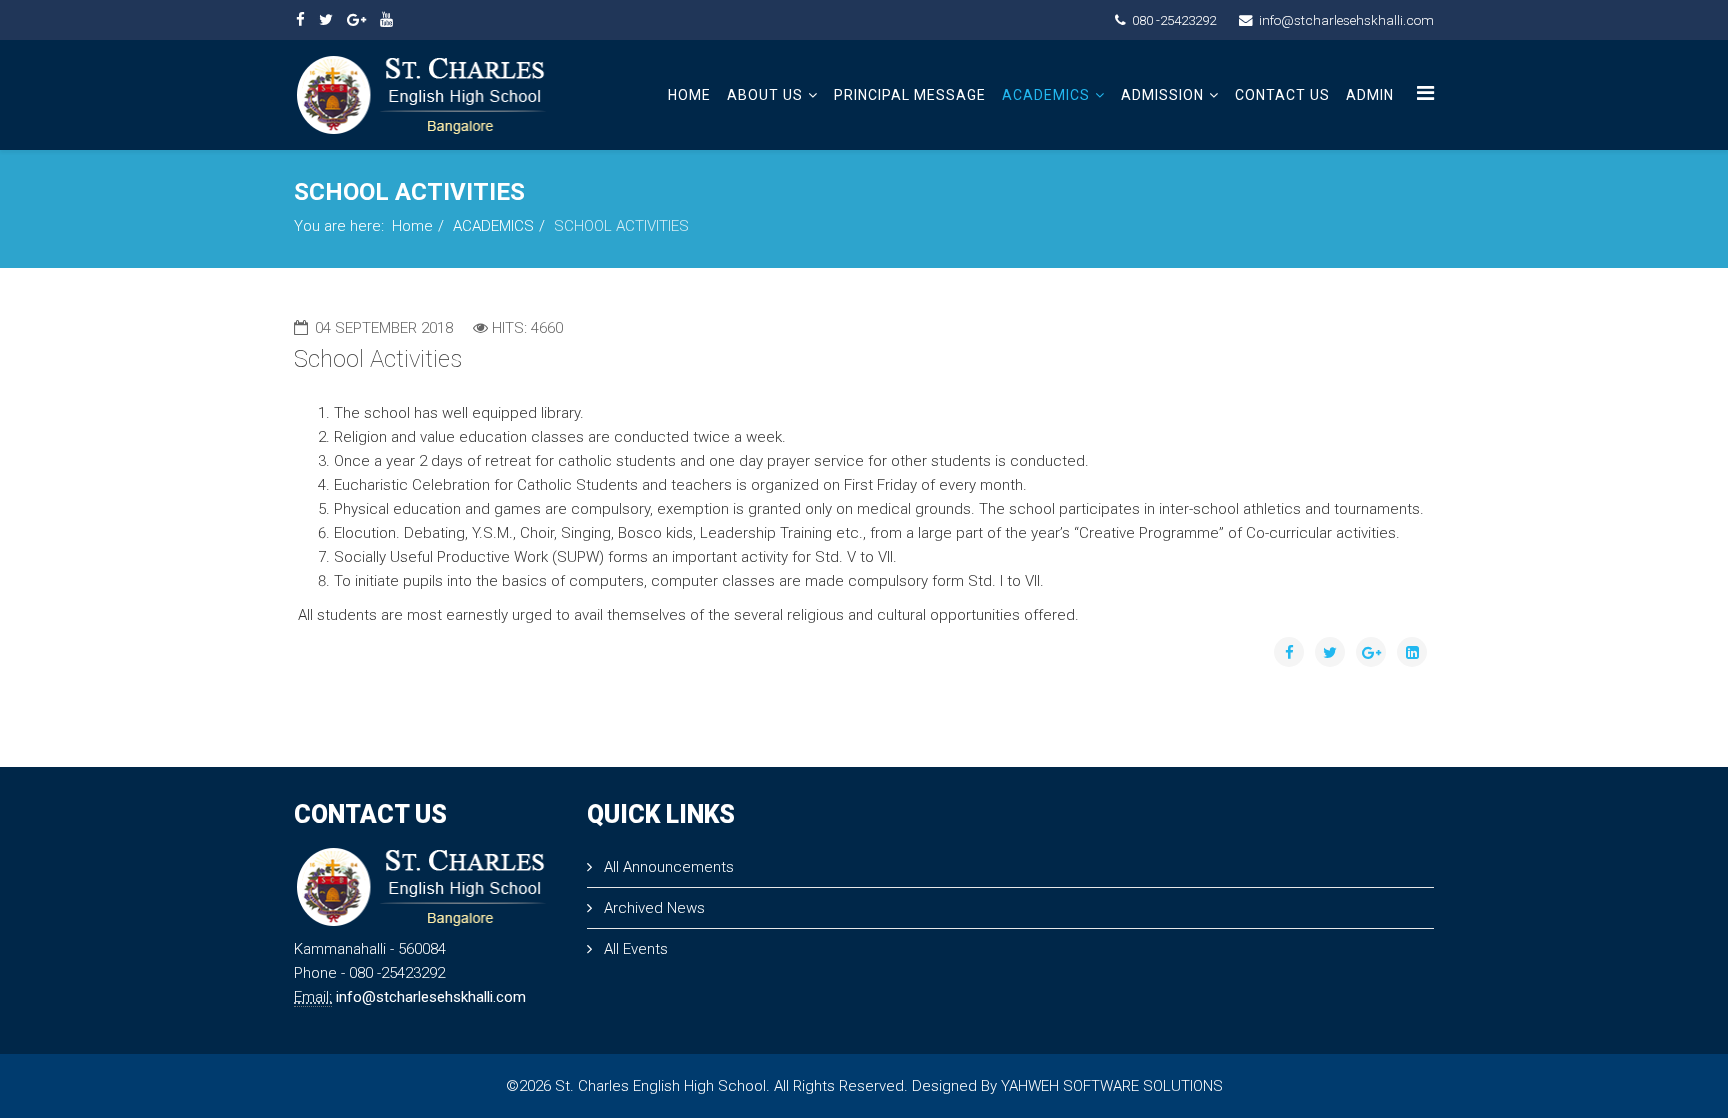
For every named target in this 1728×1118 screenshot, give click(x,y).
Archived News (652, 908)
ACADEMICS (1046, 95)
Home (689, 95)
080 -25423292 (1174, 20)
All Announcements (667, 867)
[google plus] (356, 20)
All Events (634, 949)
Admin (1370, 95)
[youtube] (386, 20)
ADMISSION (1162, 95)
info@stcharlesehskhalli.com (1346, 20)
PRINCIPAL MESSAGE (910, 95)
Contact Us (1282, 95)
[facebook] (300, 20)
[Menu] (1425, 93)
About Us (765, 95)
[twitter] (326, 20)
